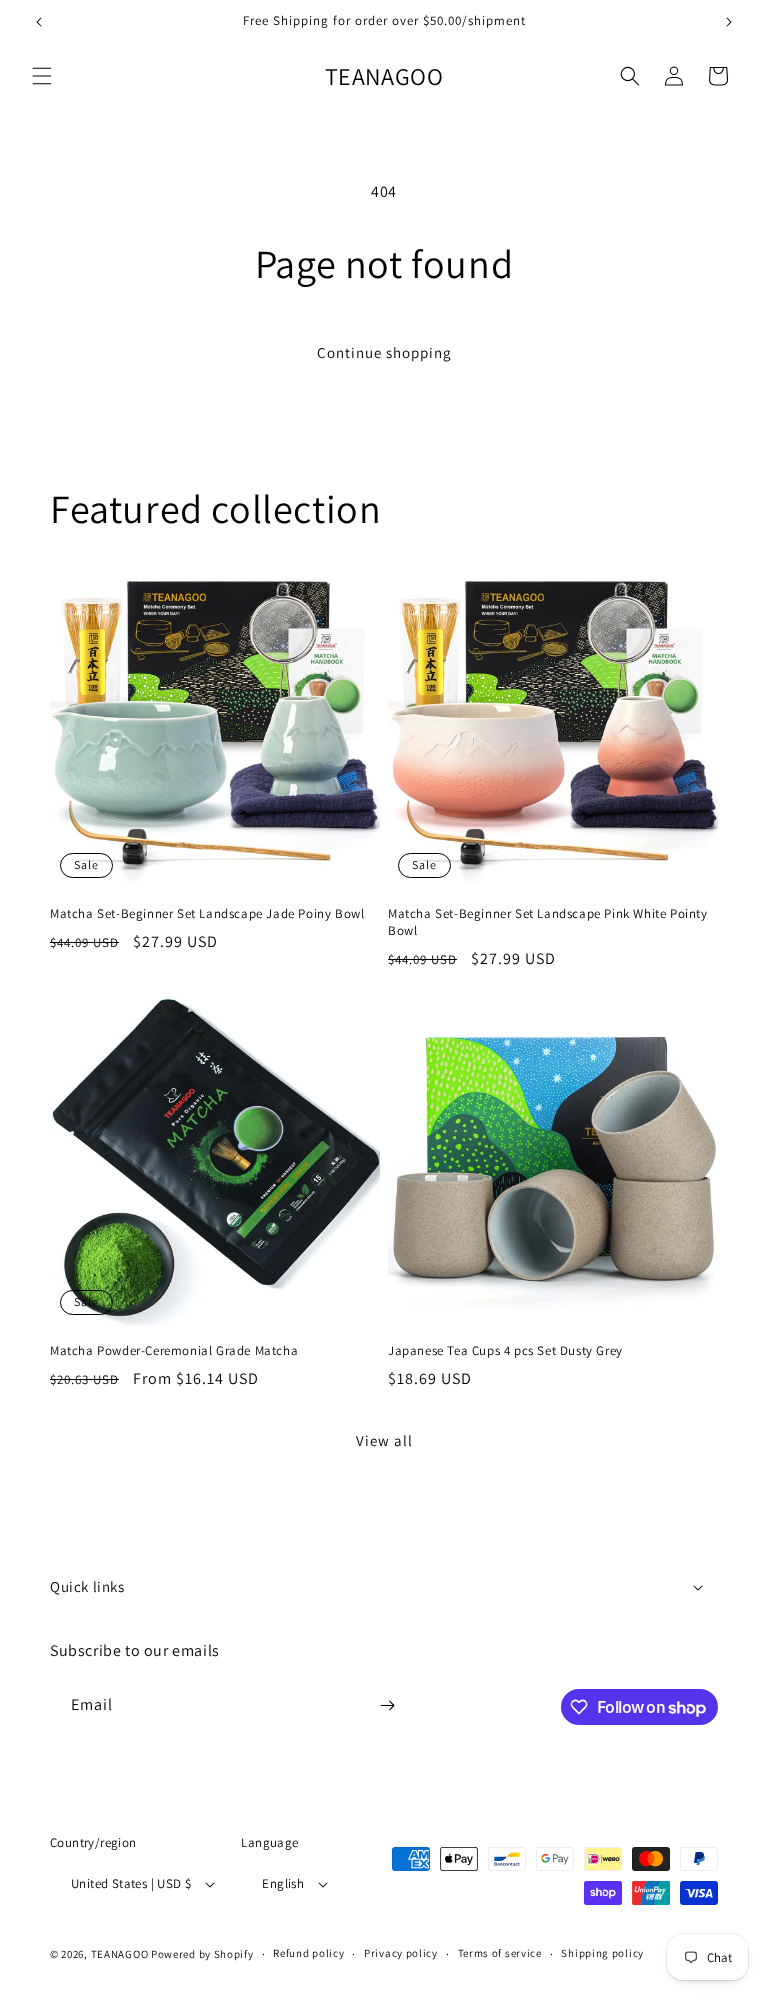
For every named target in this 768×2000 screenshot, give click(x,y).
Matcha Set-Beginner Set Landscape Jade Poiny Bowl (207, 914)
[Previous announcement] (39, 22)
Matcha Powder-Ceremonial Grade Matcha (174, 1351)
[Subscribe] (387, 1705)
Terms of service (500, 1953)
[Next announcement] (729, 22)
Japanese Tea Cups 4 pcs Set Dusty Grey (505, 1351)
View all (384, 1440)
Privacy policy (401, 1953)
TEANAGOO (120, 1954)
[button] (42, 76)
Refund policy (308, 1953)
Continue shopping (384, 352)
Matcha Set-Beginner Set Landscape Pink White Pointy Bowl (548, 922)
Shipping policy (602, 1953)
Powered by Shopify (202, 1954)
